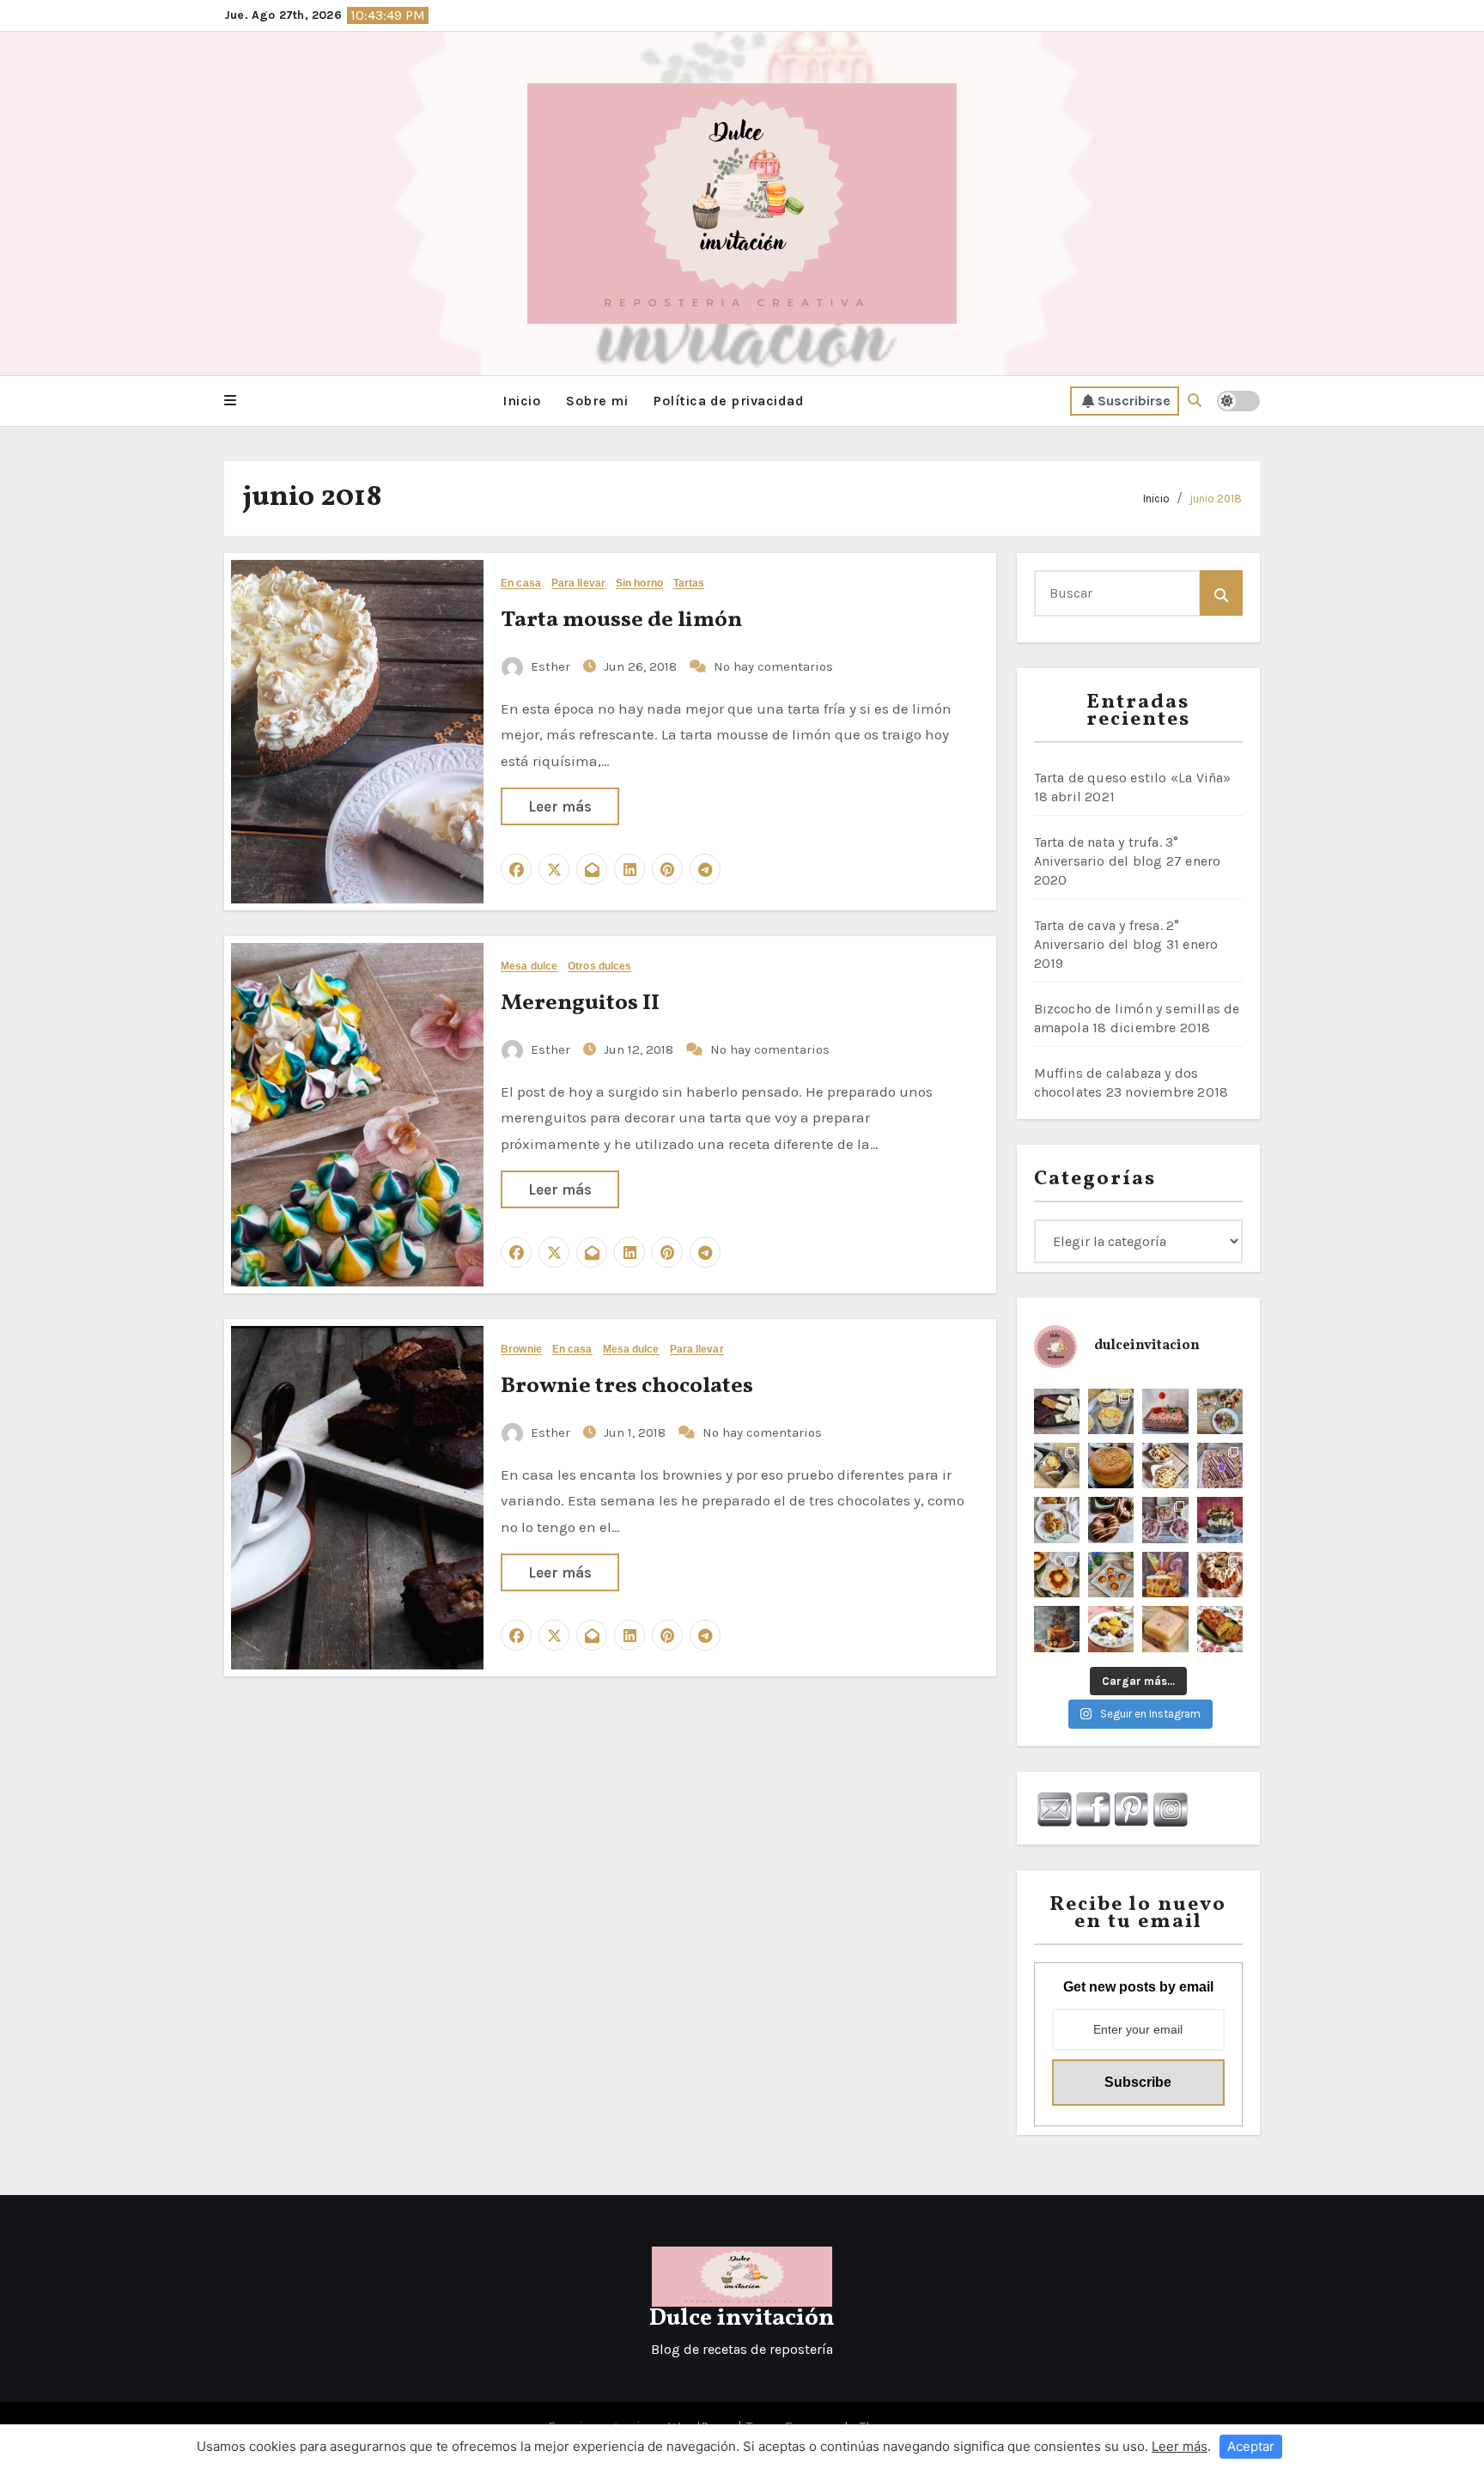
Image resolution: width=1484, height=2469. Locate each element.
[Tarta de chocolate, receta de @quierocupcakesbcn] (1220, 1466)
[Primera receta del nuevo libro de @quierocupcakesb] (1111, 1629)
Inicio (521, 401)
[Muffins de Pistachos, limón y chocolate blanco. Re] (1165, 1466)
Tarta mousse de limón (621, 620)
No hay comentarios (773, 666)
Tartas (689, 584)
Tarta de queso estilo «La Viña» (1133, 778)
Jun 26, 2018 (642, 666)
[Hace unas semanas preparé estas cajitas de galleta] (1057, 1466)
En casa (521, 584)
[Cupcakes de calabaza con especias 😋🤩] (1111, 1411)
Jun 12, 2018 (640, 1049)
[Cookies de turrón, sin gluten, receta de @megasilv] (1057, 1520)
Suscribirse (1134, 401)
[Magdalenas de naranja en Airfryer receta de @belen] (1111, 1575)
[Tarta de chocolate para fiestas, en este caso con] (1165, 1411)
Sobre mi (597, 401)
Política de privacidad (729, 401)
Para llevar (578, 584)
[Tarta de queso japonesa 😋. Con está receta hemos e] (1111, 1466)
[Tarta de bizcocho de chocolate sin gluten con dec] (1057, 1629)
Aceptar (1251, 2446)
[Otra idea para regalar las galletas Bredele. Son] (1220, 1411)
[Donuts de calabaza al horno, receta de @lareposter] (1111, 1520)
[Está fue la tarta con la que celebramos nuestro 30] (1220, 1520)
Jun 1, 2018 (636, 1432)
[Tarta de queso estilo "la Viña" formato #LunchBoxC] (1057, 1575)
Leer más (560, 806)
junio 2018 (1216, 499)
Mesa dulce (529, 967)
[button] (230, 401)
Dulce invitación (742, 2318)
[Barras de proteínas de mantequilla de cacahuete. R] (1057, 1411)
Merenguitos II (580, 1003)
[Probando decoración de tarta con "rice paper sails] (1165, 1575)
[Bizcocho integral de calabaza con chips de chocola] (1220, 1629)
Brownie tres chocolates (627, 1386)
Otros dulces (599, 967)
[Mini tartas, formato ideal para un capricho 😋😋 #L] (1165, 1520)
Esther (550, 666)
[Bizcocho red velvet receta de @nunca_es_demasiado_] (1220, 1575)
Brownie (521, 1350)
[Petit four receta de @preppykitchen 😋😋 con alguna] (1165, 1629)
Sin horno (639, 584)
